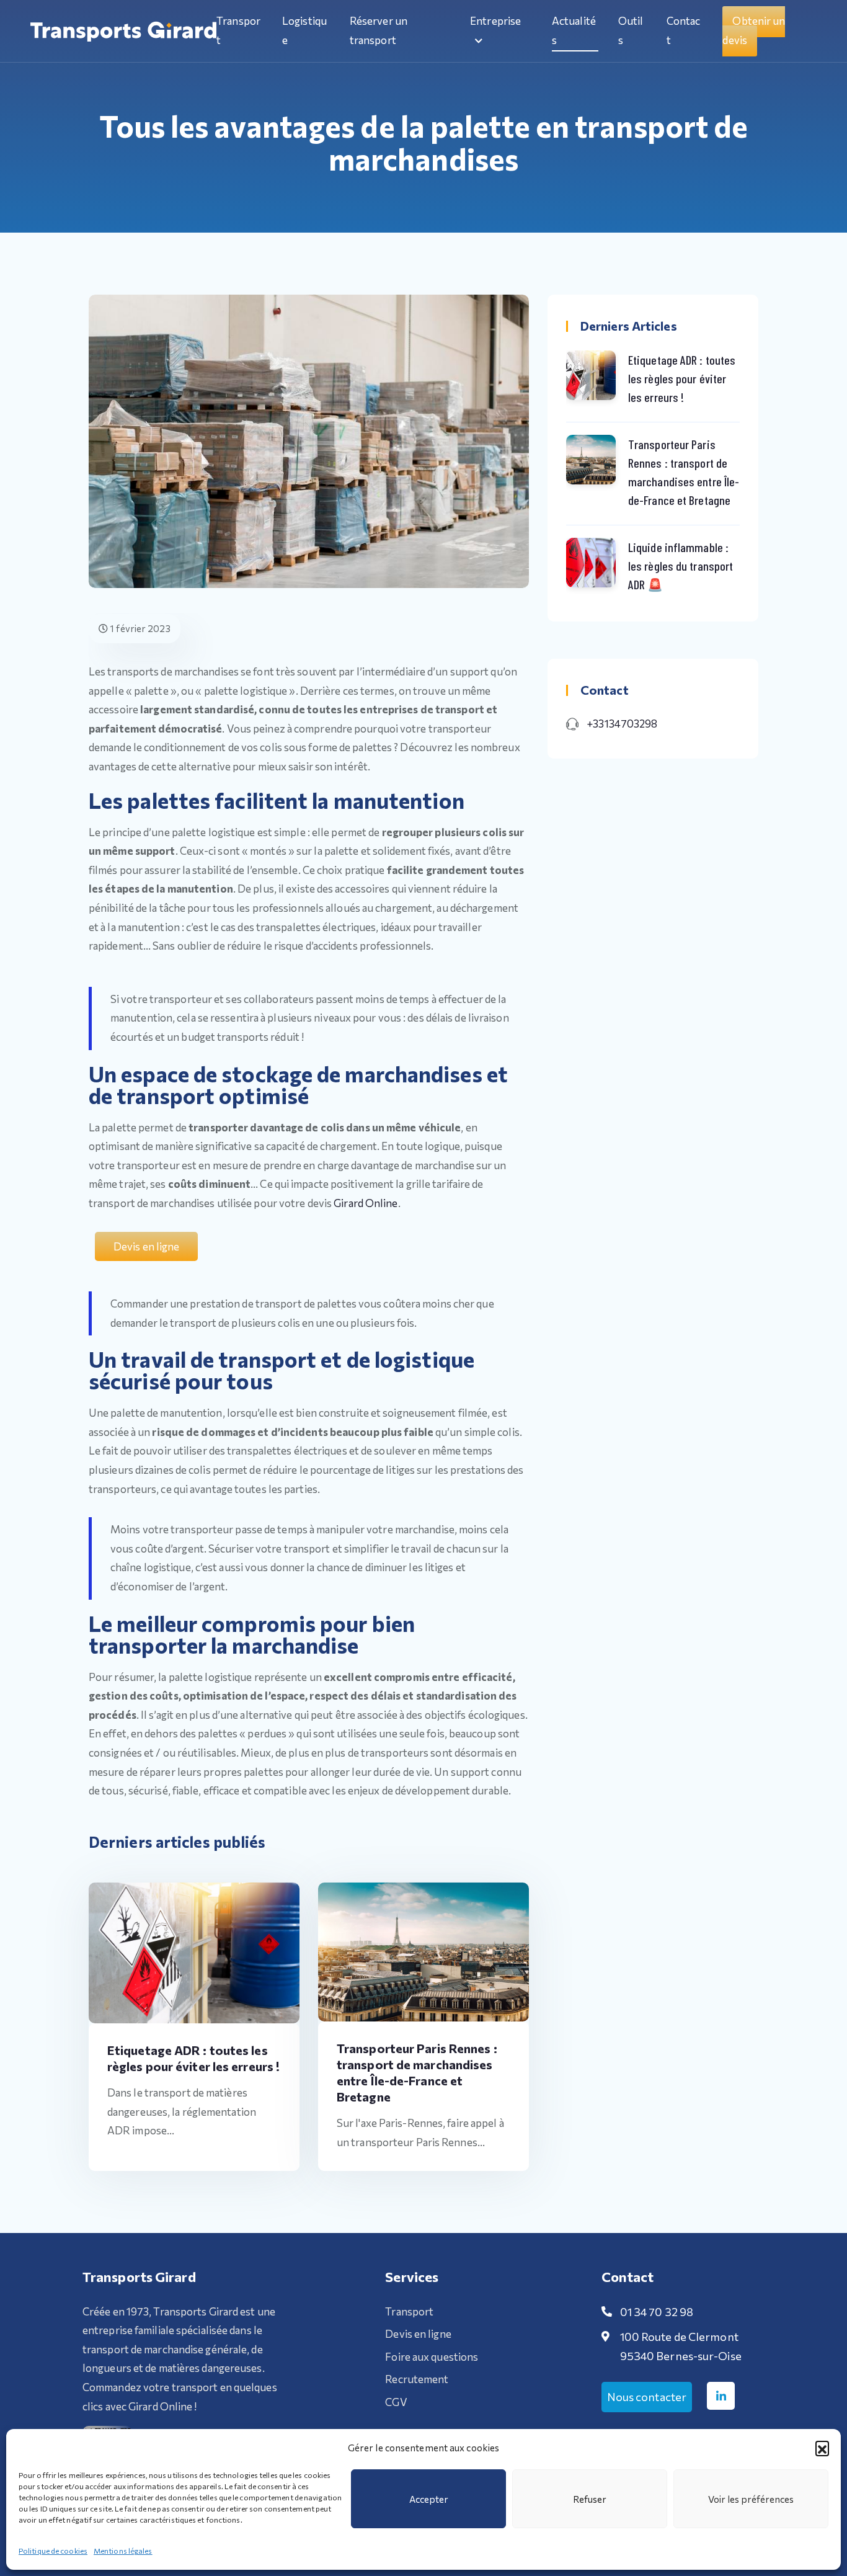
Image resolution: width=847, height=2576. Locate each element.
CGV (396, 2402)
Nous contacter (647, 2397)
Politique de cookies (53, 2551)
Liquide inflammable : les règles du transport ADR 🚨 (681, 566)
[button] (822, 2448)
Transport (409, 2311)
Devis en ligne (418, 2334)
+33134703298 (622, 724)
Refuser (590, 2499)
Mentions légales (123, 2551)
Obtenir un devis (754, 30)
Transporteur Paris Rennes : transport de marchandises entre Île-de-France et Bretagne (684, 472)
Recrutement (417, 2379)
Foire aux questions (432, 2357)
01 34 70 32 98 (657, 2312)
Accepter (429, 2499)
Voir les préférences (751, 2499)
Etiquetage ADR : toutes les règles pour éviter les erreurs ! (682, 378)
